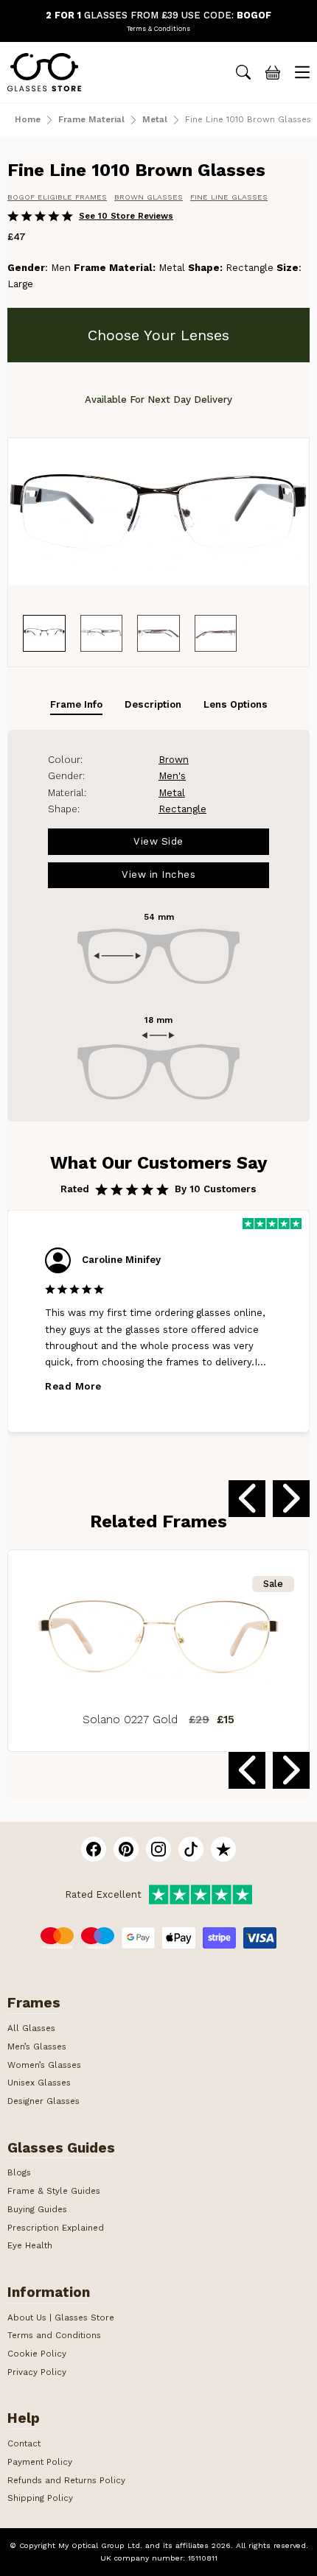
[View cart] (273, 72)
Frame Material (91, 120)
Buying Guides (37, 2209)
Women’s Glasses (44, 2065)
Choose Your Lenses (158, 335)
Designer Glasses (43, 2101)
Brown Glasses (149, 197)
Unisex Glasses (39, 2083)
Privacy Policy (37, 2372)
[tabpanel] (158, 926)
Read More (73, 1386)
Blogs (19, 2172)
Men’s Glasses (37, 2047)
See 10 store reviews (126, 217)
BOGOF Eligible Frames (57, 197)
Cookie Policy (37, 2354)
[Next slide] (291, 1499)
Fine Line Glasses (229, 197)
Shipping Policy (40, 2498)
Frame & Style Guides (54, 2191)
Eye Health (30, 2245)
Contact (24, 2443)
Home (28, 120)
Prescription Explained (56, 2228)
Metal (155, 120)
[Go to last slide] (247, 1499)
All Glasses (31, 2028)
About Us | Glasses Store (61, 2318)
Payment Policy (40, 2462)
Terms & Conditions (158, 29)
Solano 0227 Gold (130, 1720)
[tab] (76, 705)
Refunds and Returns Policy (66, 2480)
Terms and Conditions (54, 2335)
